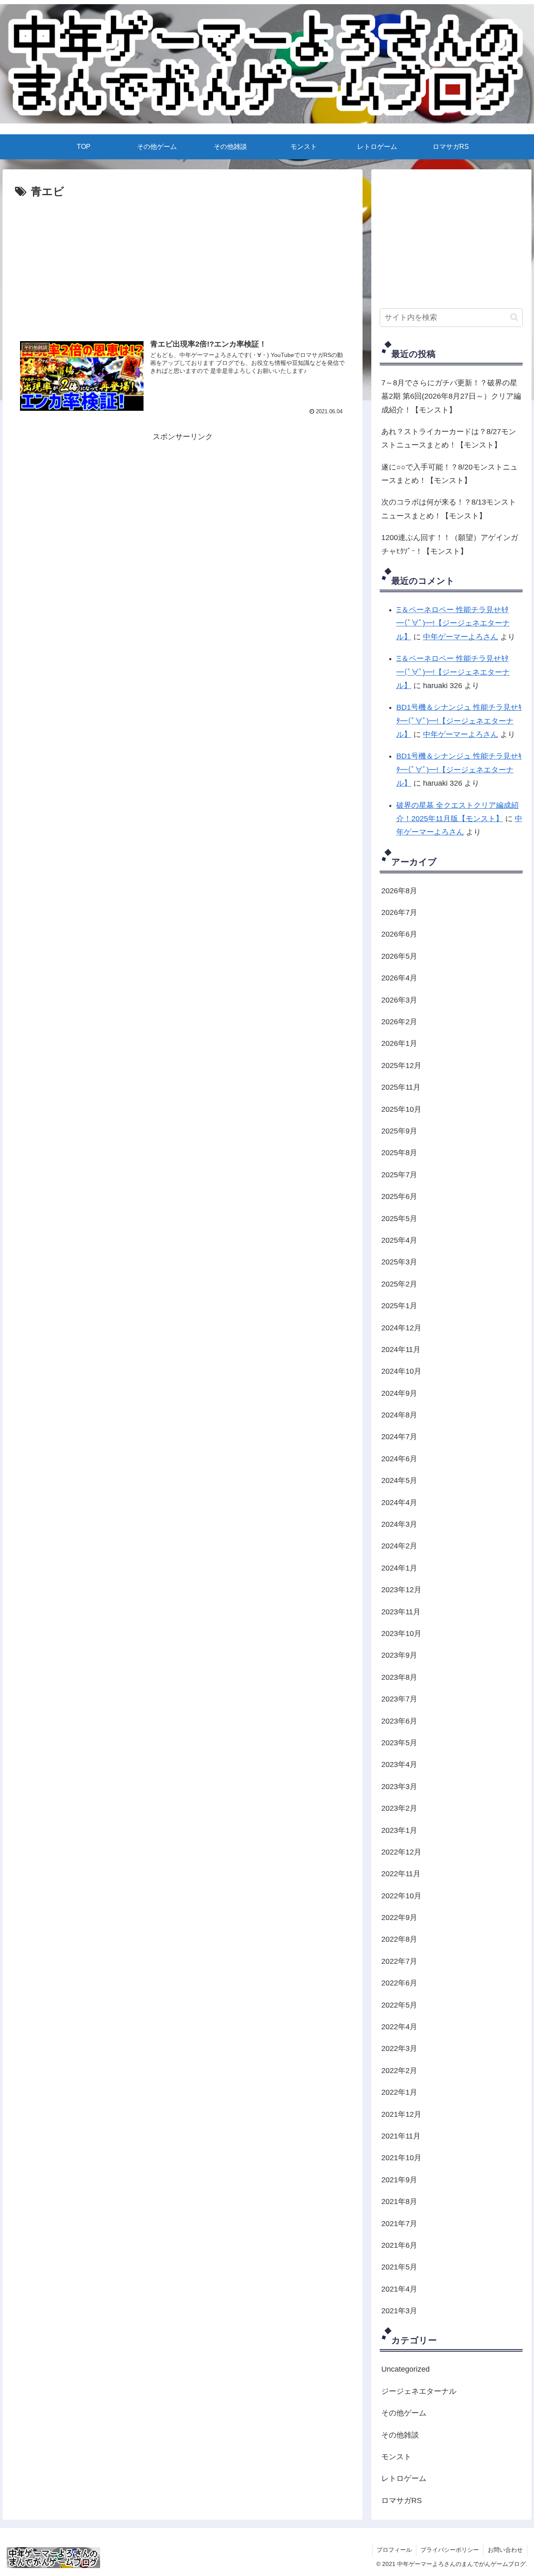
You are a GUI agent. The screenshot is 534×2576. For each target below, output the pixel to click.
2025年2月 (399, 1284)
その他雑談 (400, 2435)
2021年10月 (401, 2158)
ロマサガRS (402, 2501)
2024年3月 (399, 1524)
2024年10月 (401, 1371)
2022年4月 (399, 2027)
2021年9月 (399, 2180)
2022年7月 (399, 1961)
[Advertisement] (183, 224)
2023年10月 (401, 1634)
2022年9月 (399, 1918)
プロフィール (394, 2550)
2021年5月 (399, 2267)
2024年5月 (399, 1480)
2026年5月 (399, 956)
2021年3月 (399, 2311)
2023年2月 (399, 1808)
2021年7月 (399, 2224)
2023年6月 (399, 1721)
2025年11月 (401, 1087)
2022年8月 (399, 1939)
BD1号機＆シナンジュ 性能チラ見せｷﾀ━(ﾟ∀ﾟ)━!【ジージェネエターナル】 (459, 721)
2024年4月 (399, 1503)
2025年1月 (399, 1306)
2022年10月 (401, 1896)
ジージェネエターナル (419, 2391)
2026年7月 (399, 912)
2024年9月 (399, 1393)
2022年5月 (399, 2005)
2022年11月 (401, 1874)
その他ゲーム (404, 2413)
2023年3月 (399, 1787)
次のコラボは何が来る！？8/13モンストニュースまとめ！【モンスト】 (449, 509)
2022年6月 (399, 1983)
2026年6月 (399, 934)
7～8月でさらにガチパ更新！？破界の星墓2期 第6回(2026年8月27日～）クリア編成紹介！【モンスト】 (451, 396)
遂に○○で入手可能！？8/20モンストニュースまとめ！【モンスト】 (450, 474)
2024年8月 (399, 1415)
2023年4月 (399, 1764)
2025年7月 (399, 1175)
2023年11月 (401, 1612)
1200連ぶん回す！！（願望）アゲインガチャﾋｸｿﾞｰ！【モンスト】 (450, 544)
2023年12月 (401, 1590)
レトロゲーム (404, 2478)
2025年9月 (399, 1131)
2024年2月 (399, 1546)
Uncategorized (406, 2369)
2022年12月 (401, 1852)
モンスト (396, 2457)
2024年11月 (401, 1350)
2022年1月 (399, 2092)
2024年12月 (401, 1328)
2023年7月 (399, 1699)
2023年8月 (399, 1677)
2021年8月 (399, 2202)
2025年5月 (399, 1219)
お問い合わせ (505, 2550)
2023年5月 (399, 1743)
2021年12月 (401, 2114)
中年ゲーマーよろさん (461, 637)
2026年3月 (399, 1000)
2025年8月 (399, 1153)
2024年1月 (399, 1568)
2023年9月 (399, 1655)
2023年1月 (399, 1830)
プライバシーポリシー (450, 2550)
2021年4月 (399, 2289)
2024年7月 (399, 1437)
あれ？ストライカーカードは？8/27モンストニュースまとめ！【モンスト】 (449, 438)
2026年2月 (399, 1022)
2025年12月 (401, 1066)
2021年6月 (399, 2245)
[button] (514, 317)
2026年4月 (399, 978)
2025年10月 (401, 1109)
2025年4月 (399, 1240)
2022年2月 (399, 2071)
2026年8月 (399, 891)
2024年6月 (399, 1459)
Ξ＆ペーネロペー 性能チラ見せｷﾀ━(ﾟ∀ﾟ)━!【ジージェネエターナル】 (453, 623)
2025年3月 (399, 1262)
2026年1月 (399, 1043)
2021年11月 (401, 2136)
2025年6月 (399, 1196)
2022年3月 (399, 2048)
